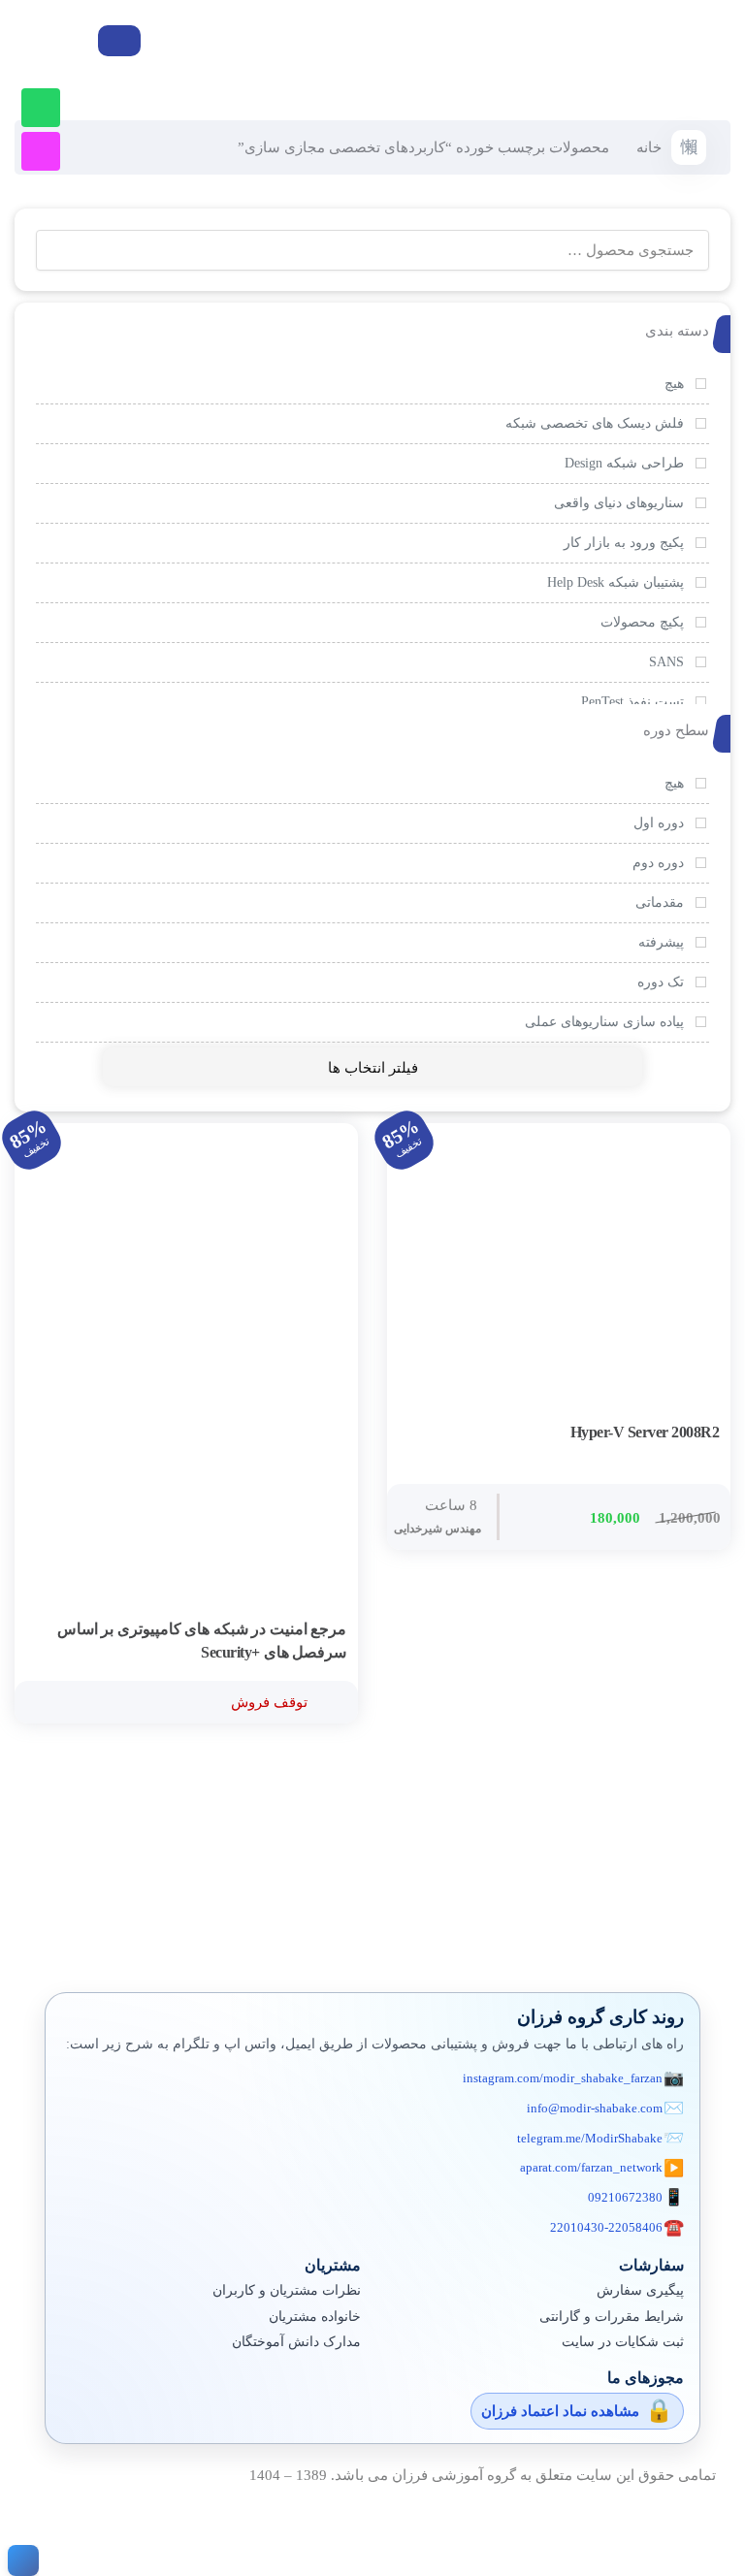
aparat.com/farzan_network (591, 2167)
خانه (649, 147)
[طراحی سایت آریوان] (19, 2560)
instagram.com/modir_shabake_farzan (563, 2078)
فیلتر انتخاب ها (373, 1068)
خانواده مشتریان (315, 2317)
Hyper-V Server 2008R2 (645, 1432)
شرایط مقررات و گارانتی (612, 2317)
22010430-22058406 (606, 2227)
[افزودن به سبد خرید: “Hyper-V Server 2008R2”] (699, 1433)
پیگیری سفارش (640, 2290)
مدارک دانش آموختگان (296, 2342)
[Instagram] (41, 151)
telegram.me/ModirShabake (590, 2138)
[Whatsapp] (41, 108)
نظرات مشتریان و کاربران (287, 2290)
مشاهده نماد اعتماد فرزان (560, 2411)
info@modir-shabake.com (595, 2108)
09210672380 (625, 2197)
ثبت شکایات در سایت (623, 2342)
